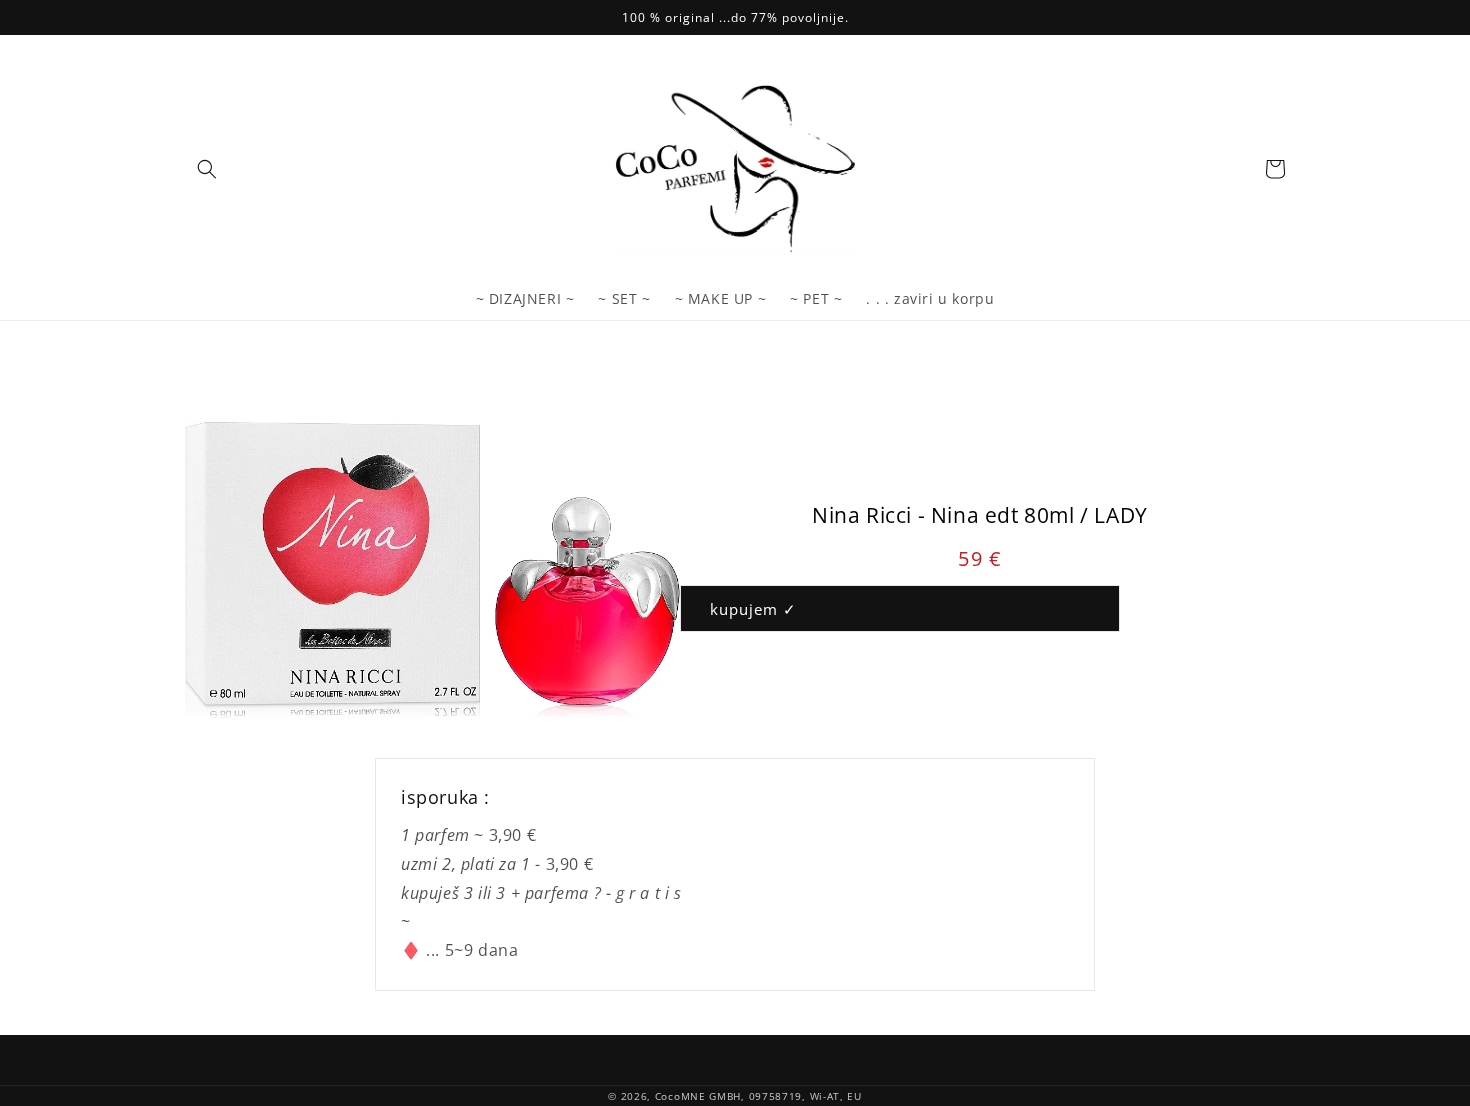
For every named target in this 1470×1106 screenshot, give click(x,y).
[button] (207, 169)
